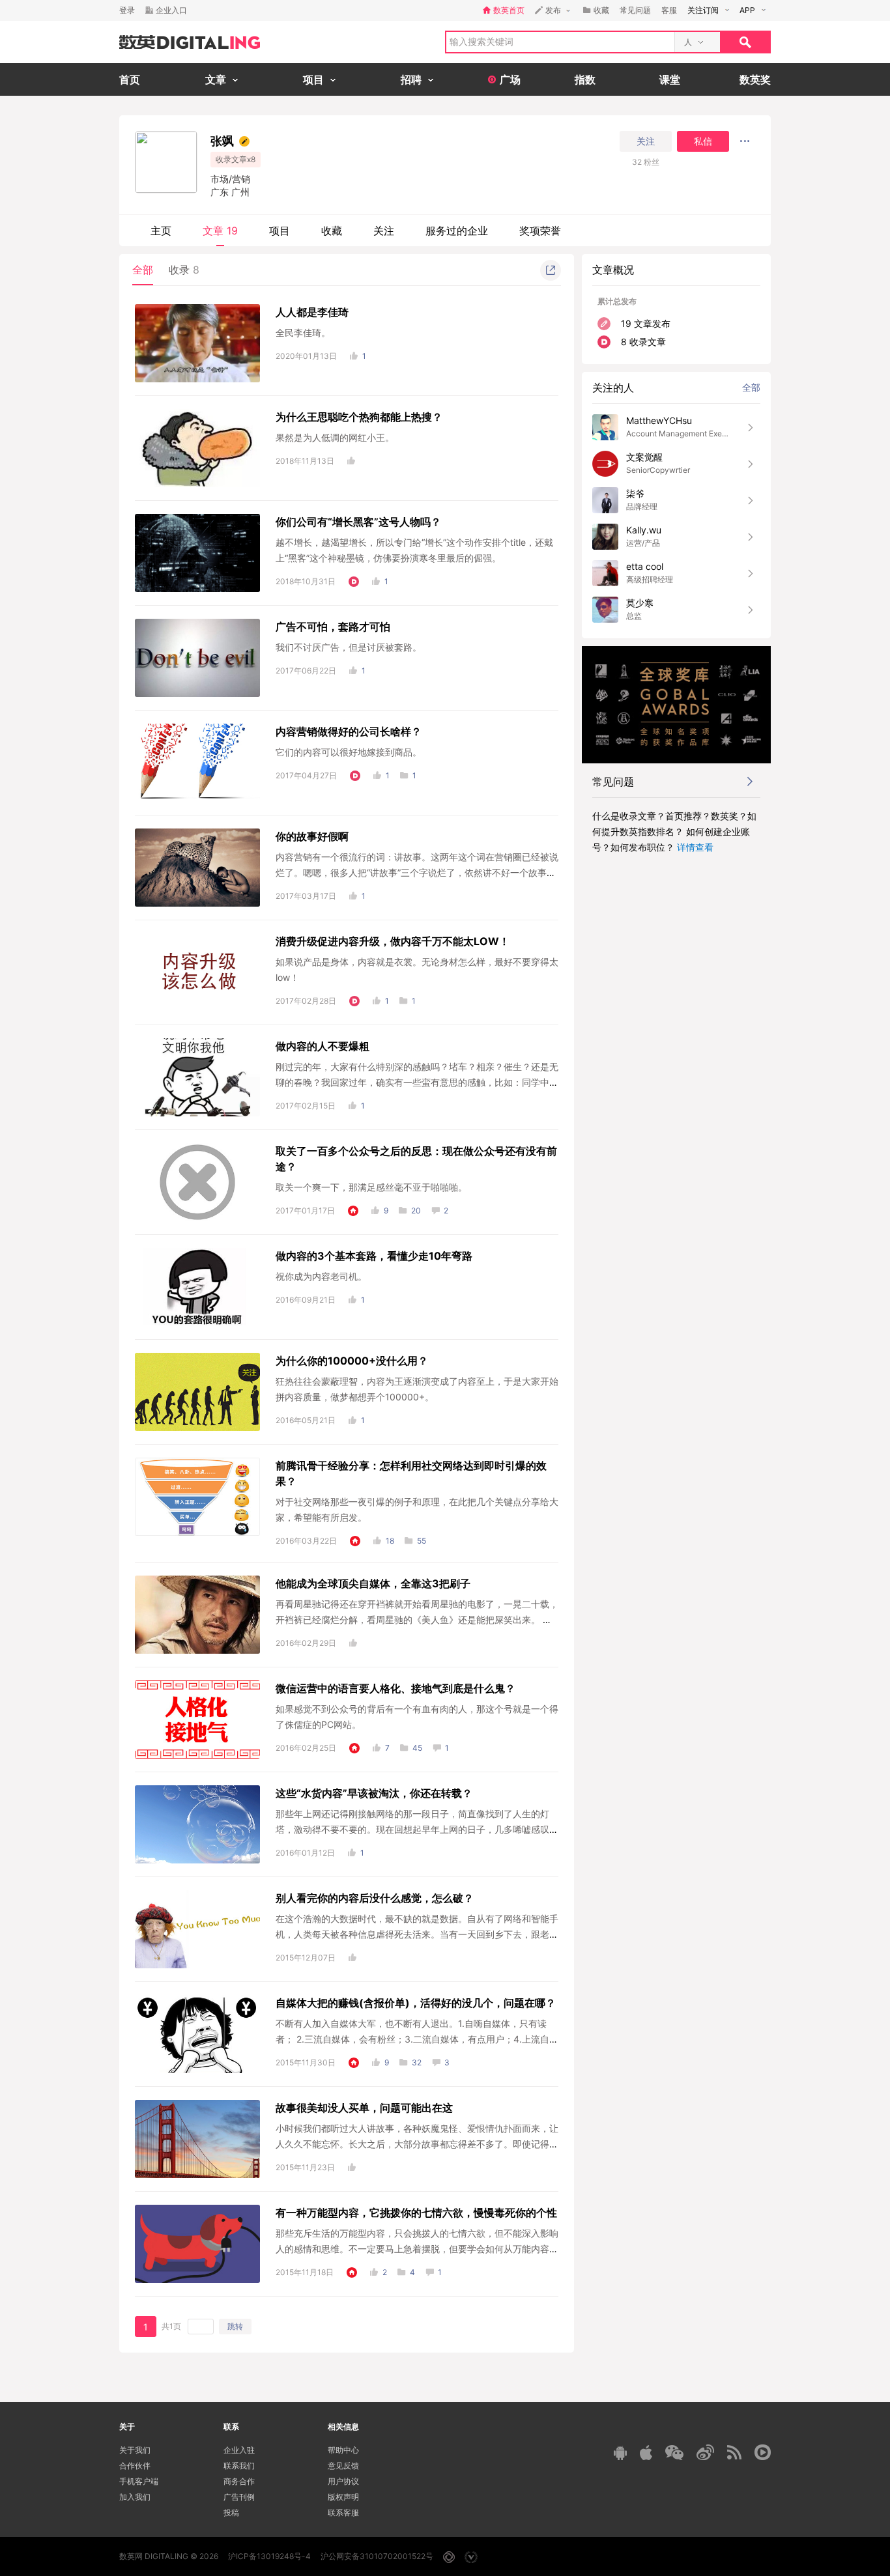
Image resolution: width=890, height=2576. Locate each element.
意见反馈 (343, 2466)
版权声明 (343, 2497)
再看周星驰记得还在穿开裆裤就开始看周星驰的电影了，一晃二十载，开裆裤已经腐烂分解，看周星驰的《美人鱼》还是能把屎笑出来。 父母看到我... (417, 1620)
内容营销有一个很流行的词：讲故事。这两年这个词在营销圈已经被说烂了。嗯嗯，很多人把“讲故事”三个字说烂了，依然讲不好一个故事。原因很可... (417, 872)
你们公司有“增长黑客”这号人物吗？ (358, 522)
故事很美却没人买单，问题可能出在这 (364, 2108)
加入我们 (135, 2497)
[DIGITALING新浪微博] (705, 2452)
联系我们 (239, 2466)
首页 (130, 79)
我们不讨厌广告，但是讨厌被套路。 (349, 647)
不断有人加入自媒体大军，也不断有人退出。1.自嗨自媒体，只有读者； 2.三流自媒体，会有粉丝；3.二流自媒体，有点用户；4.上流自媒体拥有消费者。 (417, 2039)
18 (390, 1541)
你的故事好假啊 (312, 836)
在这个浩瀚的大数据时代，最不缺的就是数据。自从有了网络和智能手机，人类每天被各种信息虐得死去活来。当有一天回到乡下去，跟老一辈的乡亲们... (417, 1934)
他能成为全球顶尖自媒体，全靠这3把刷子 (373, 1583)
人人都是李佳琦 (312, 312)
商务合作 (239, 2481)
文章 (220, 231)
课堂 (670, 79)
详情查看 (695, 847)
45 (417, 1748)
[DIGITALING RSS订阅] (734, 2452)
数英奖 (755, 79)
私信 (703, 141)
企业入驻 (239, 2450)
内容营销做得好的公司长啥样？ (349, 731)
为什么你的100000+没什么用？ (352, 1361)
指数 (585, 79)
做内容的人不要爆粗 (323, 1046)
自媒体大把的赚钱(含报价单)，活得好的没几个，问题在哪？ (416, 2003)
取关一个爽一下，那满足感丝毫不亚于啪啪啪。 (371, 1187)
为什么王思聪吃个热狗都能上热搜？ (359, 417)
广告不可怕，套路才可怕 (333, 627)
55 (422, 1541)
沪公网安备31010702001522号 (377, 2556)
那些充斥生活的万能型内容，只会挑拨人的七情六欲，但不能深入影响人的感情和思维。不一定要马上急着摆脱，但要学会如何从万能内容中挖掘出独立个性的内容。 (417, 2249)
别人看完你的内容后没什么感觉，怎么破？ (375, 1898)
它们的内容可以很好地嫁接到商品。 (349, 752)
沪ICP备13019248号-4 (269, 2556)
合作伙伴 (135, 2466)
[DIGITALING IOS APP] (646, 2452)
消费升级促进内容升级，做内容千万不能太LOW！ (393, 941)
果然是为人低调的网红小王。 (335, 437)
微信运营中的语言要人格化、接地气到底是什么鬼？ (395, 1688)
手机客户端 (139, 2481)
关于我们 (135, 2450)
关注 (646, 141)
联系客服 (343, 2512)
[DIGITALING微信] (674, 2453)
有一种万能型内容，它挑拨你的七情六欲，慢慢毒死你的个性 (416, 2213)
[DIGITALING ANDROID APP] (620, 2453)
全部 (143, 270)
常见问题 (635, 10)
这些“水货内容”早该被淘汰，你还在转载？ (374, 1793)
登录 (127, 10)
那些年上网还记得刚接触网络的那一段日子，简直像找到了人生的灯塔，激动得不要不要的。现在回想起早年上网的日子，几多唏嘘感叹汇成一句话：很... (417, 1829)
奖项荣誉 (540, 231)
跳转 (235, 2326)
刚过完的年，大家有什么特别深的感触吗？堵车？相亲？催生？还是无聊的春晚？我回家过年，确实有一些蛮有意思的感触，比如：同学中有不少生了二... (417, 1082)
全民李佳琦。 (303, 333)
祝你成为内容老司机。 (321, 1276)
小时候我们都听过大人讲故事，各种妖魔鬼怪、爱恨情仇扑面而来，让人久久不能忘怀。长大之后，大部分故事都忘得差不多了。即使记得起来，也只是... (417, 2144)
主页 (161, 231)
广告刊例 (239, 2497)
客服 (669, 10)
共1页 (171, 2326)
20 (416, 1210)
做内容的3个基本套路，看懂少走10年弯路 (374, 1256)
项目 (280, 231)
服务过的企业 (457, 231)
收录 (184, 270)
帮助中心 (343, 2450)
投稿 (231, 2512)
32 (417, 2062)
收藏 (332, 231)
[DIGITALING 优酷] (763, 2452)
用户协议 (343, 2481)
